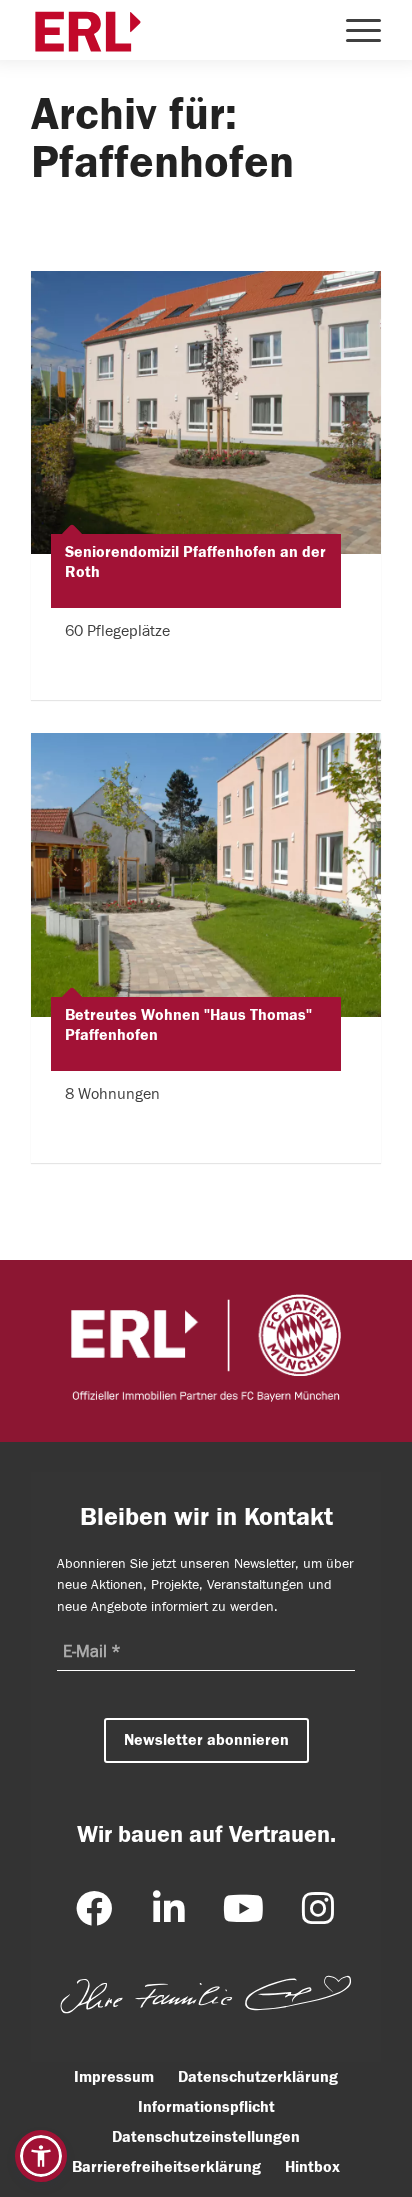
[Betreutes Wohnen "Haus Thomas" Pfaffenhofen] (206, 874)
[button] (41, 2156)
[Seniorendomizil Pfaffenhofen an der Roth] (206, 412)
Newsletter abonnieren (206, 1739)
